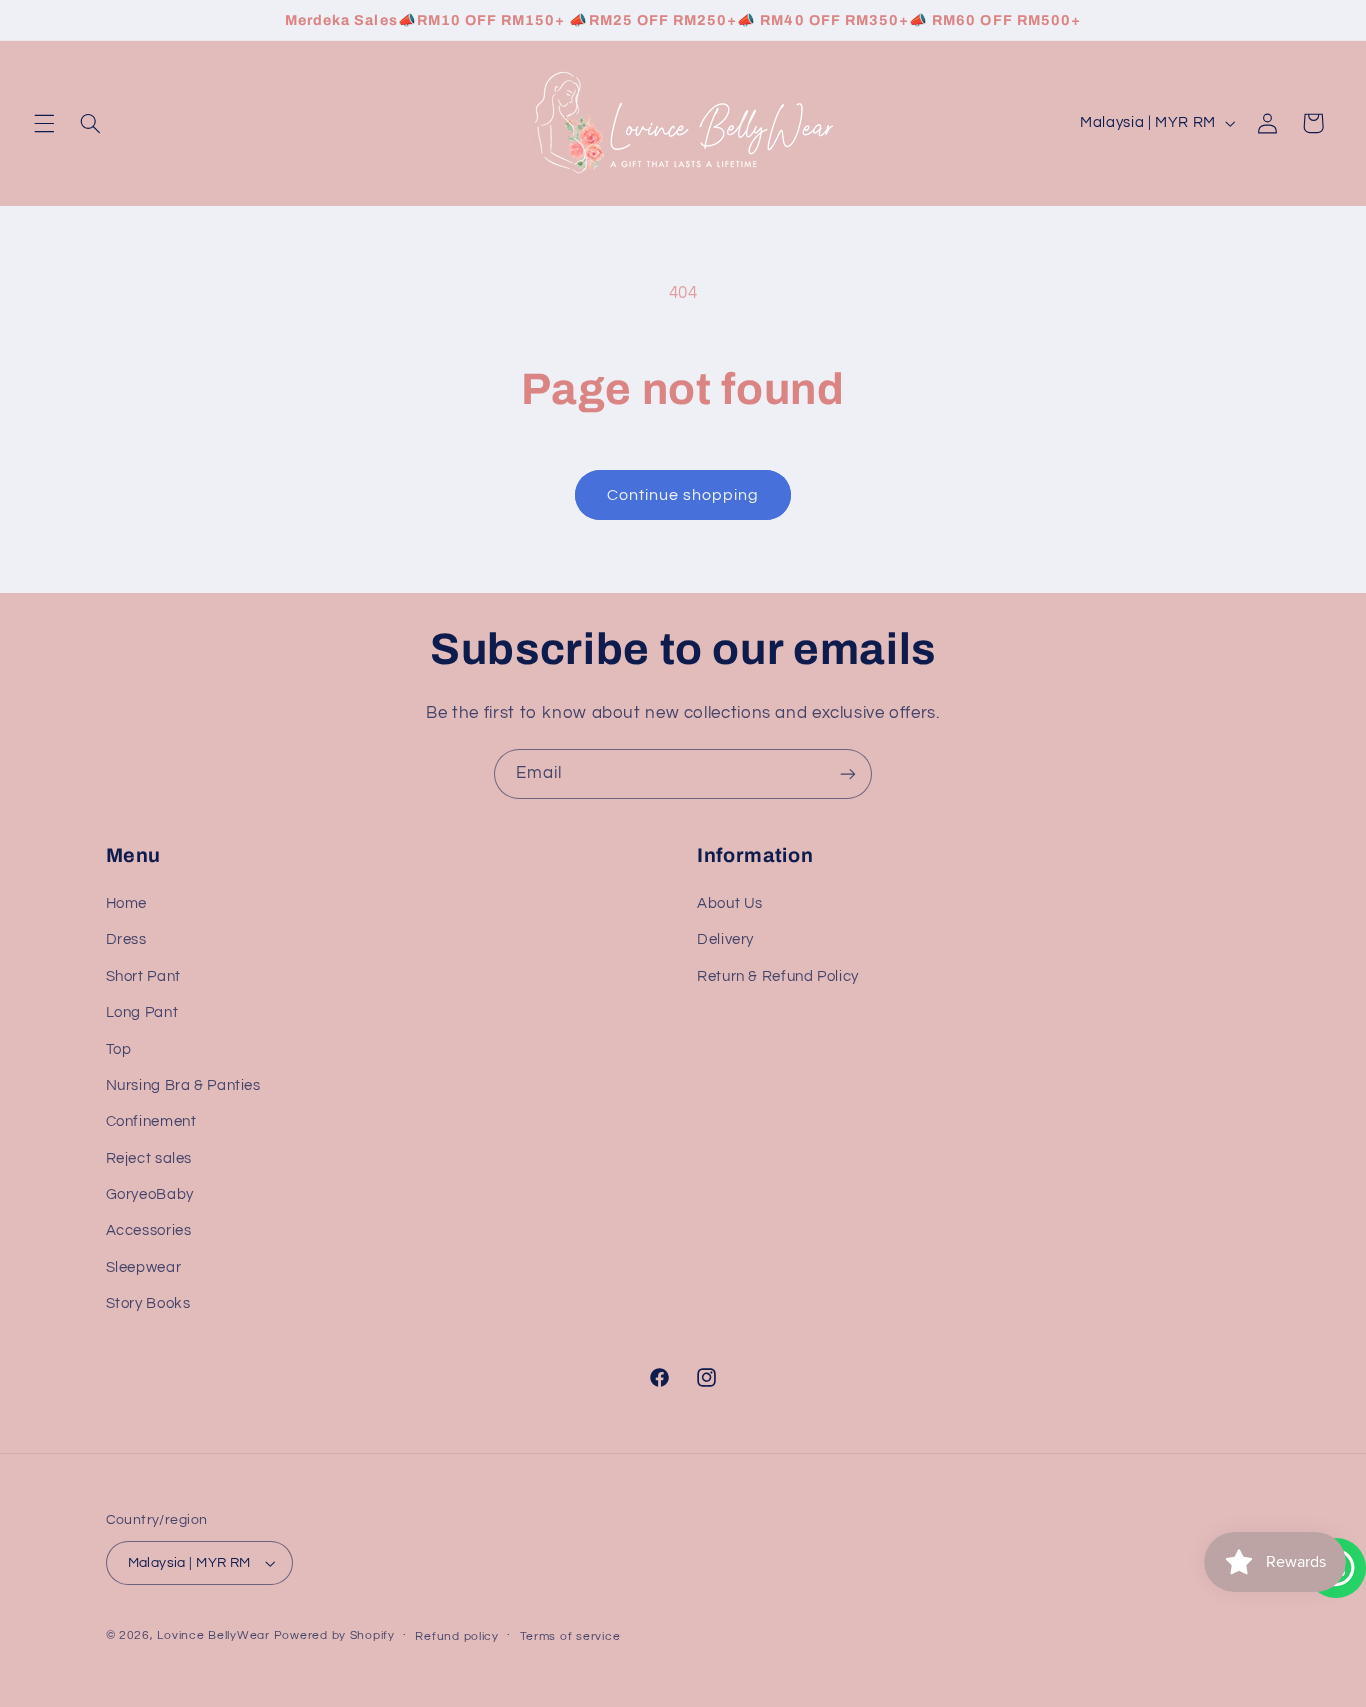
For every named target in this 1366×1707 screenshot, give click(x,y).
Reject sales (149, 1158)
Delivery (725, 940)
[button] (44, 123)
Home (127, 903)
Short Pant (143, 976)
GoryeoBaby (150, 1194)
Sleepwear (144, 1267)
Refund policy (457, 1636)
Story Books (148, 1303)
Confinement (151, 1121)
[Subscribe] (848, 773)
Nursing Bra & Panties (183, 1085)
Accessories (149, 1231)
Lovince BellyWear (213, 1635)
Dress (126, 940)
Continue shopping (683, 495)
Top (119, 1049)
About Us (730, 903)
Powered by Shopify (334, 1635)
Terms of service (570, 1636)
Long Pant (142, 1012)
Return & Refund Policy (778, 976)
